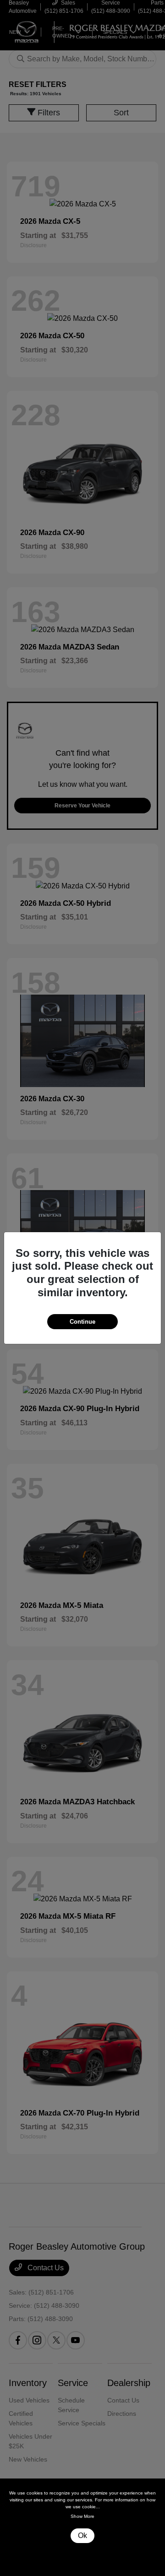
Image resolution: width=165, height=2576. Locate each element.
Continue (82, 1322)
